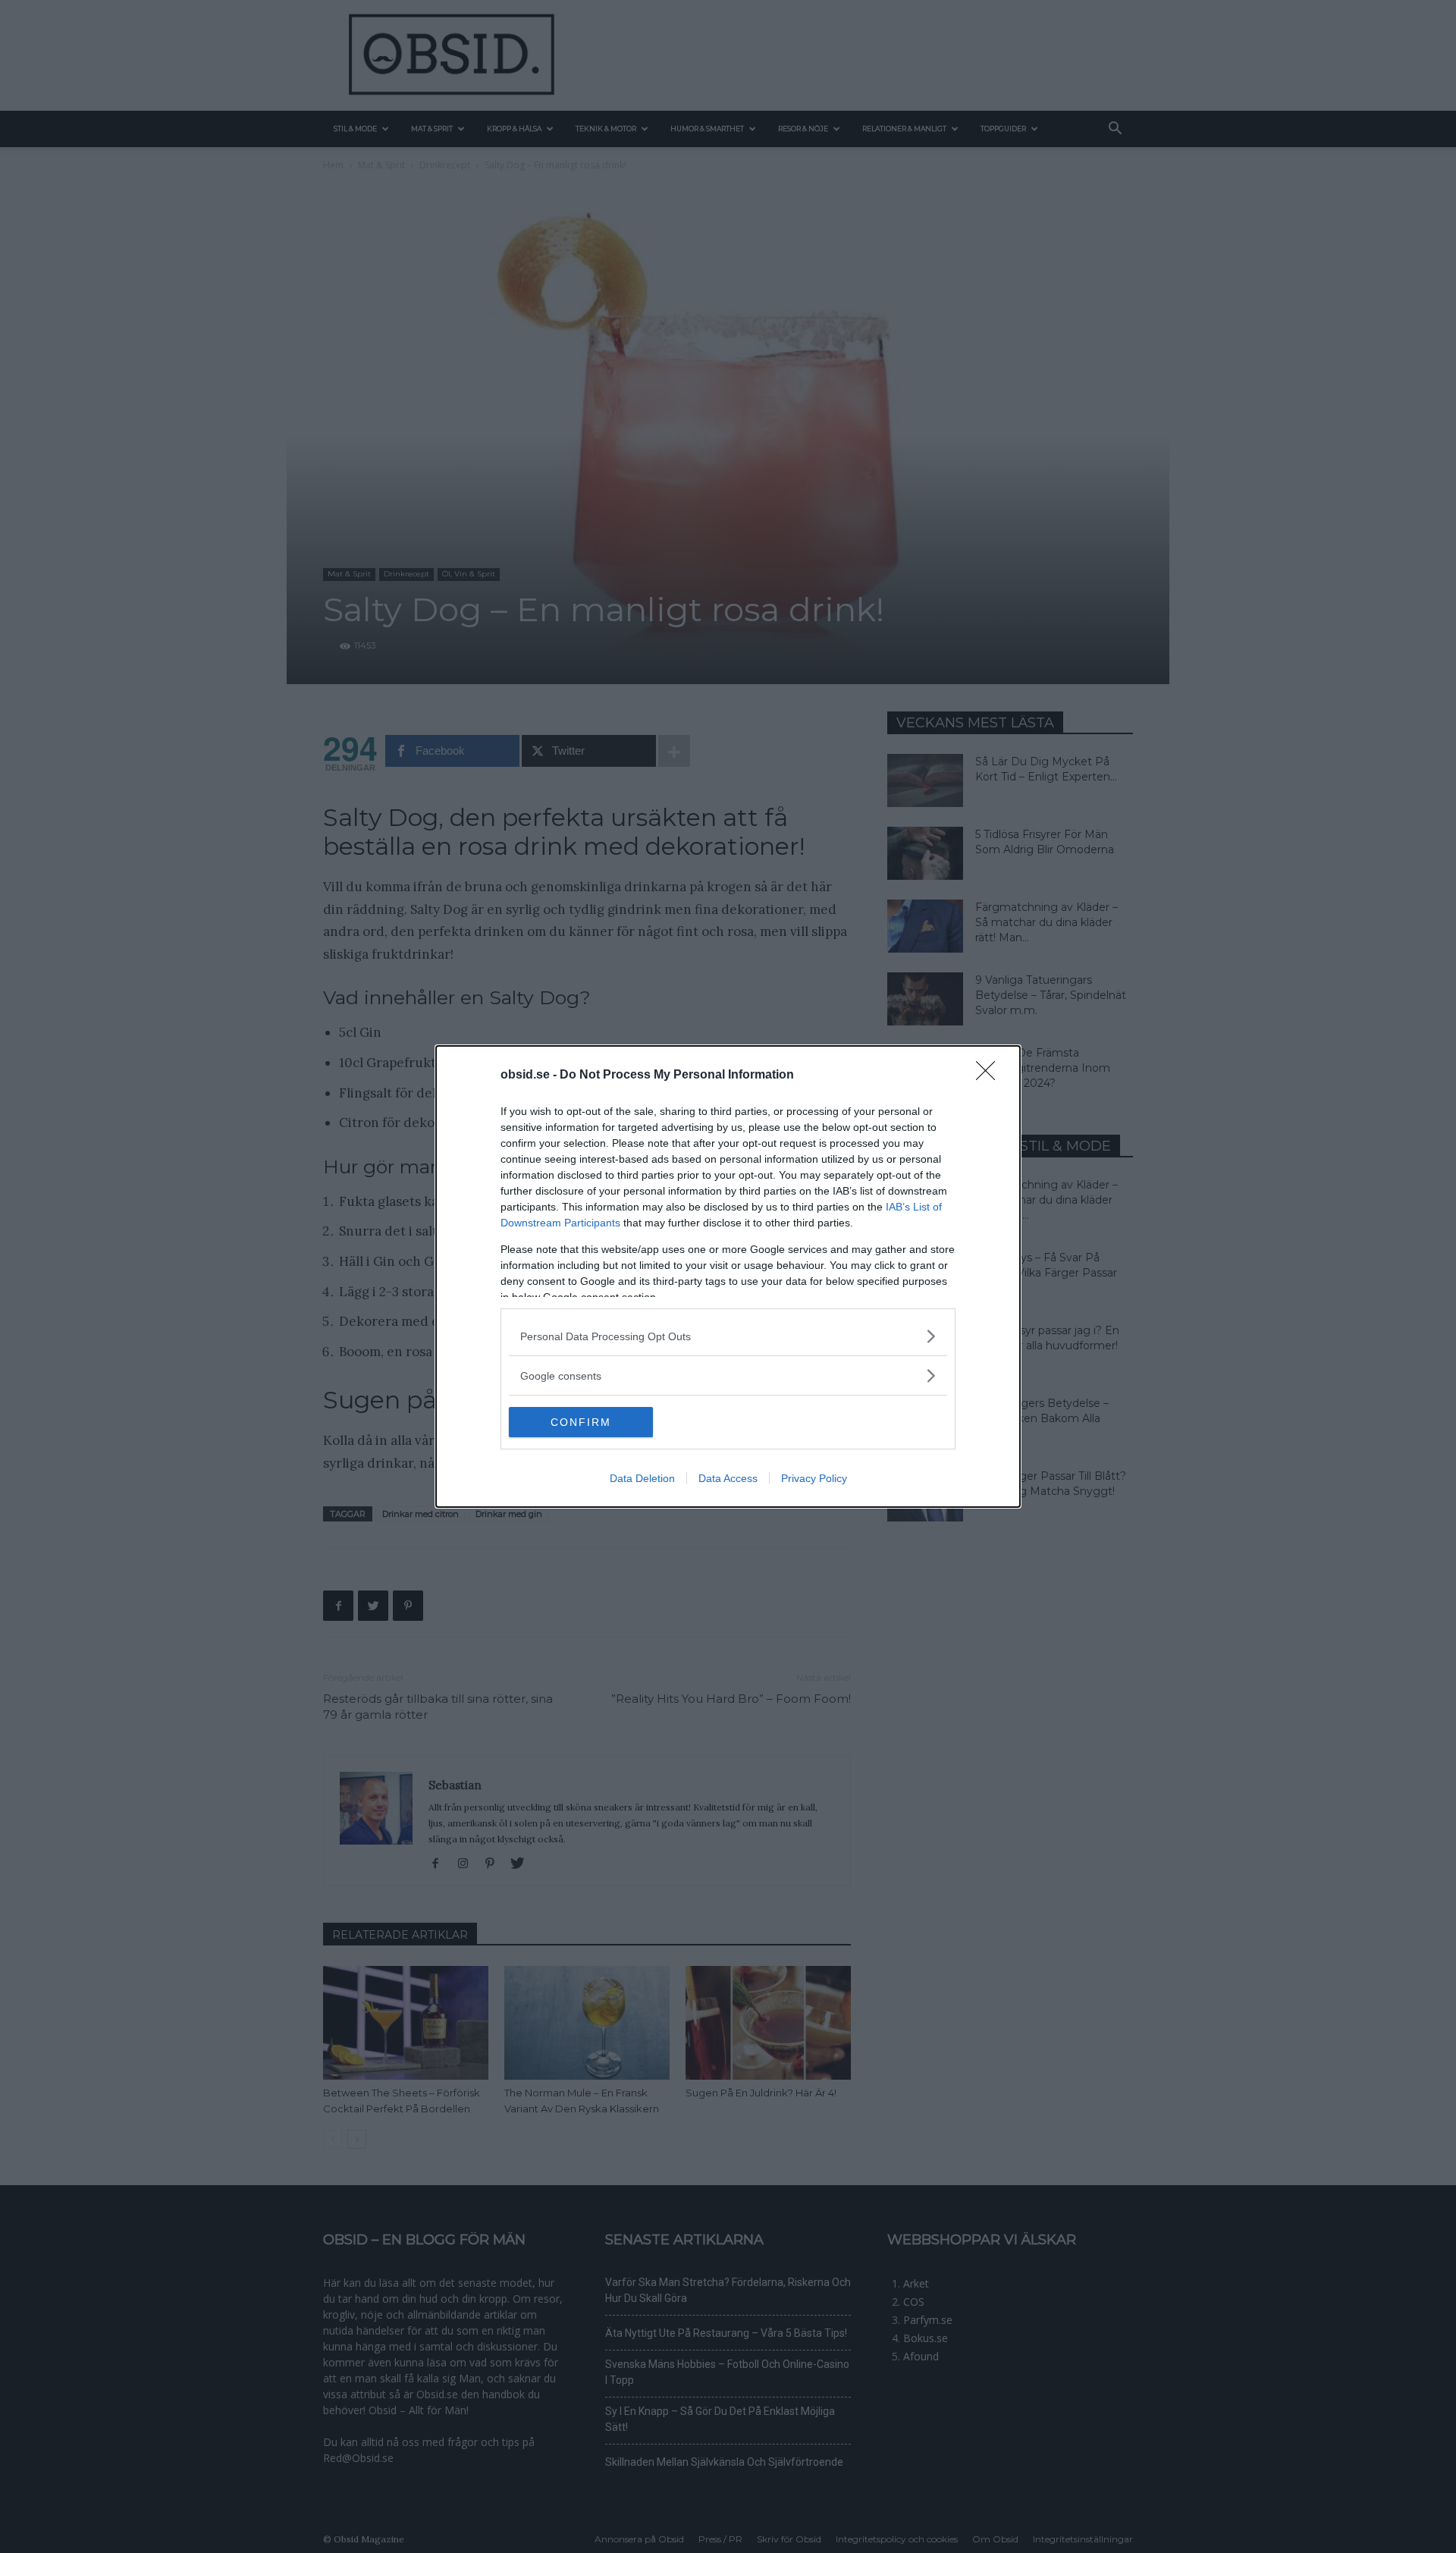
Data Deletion (642, 1478)
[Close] (990, 1076)
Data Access (728, 1478)
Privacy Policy (814, 1478)
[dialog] (728, 1276)
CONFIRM (581, 1422)
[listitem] (728, 1336)
